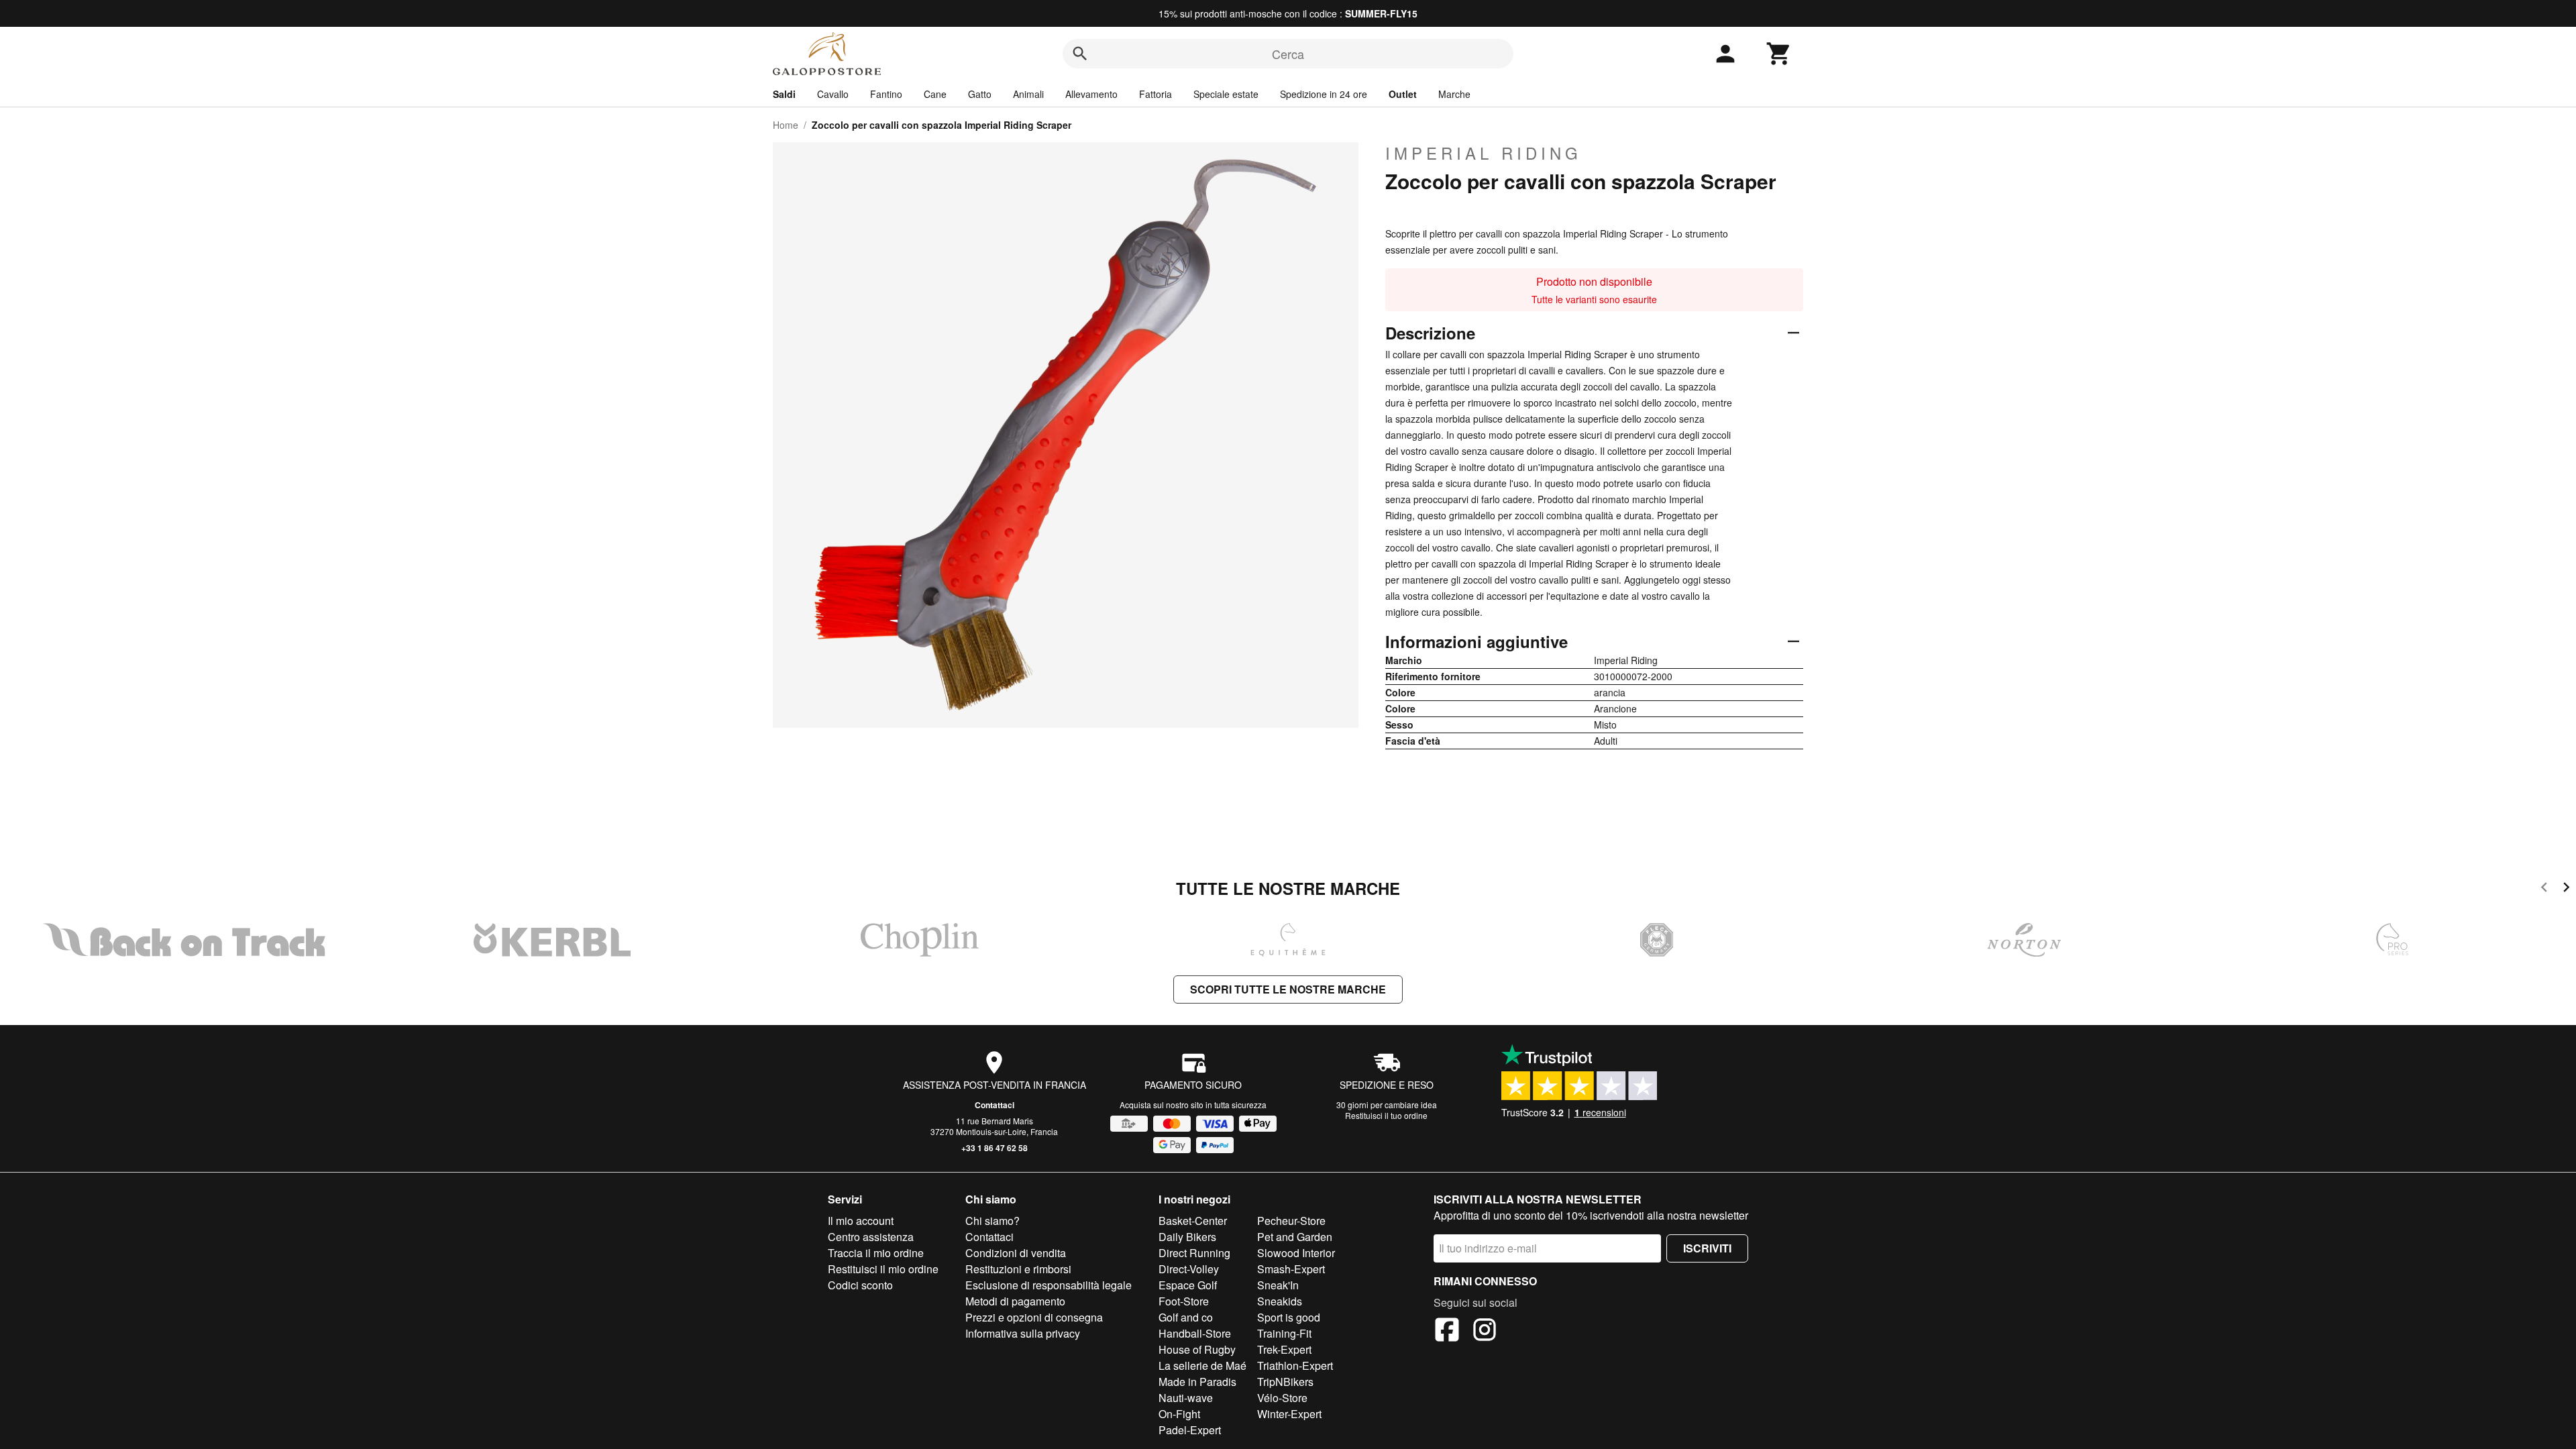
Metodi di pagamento (1015, 1301)
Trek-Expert (1284, 1349)
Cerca (1288, 54)
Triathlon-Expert (1295, 1365)
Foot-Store (1184, 1301)
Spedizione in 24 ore (1324, 94)
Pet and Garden (1295, 1237)
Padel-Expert (1190, 1430)
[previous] (2544, 889)
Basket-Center (1193, 1221)
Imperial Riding (1484, 153)
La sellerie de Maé (1202, 1365)
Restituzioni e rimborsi (1018, 1269)
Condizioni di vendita (1016, 1253)
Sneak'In (1278, 1285)
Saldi (784, 94)
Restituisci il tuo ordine (1386, 1115)
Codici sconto (860, 1285)
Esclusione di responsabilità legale (1049, 1285)
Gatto (980, 94)
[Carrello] (1779, 54)
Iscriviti (1707, 1248)
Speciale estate (1226, 94)
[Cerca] (1080, 54)
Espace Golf (1188, 1285)
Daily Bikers (1187, 1237)
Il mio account (861, 1221)
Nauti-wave (1186, 1398)
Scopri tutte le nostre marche (1288, 989)
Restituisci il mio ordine (883, 1269)
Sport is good (1289, 1317)
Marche (1454, 94)
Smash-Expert (1291, 1269)
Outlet (1403, 94)
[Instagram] (1485, 1332)
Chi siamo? (992, 1221)
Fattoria (1156, 94)
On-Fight (1179, 1414)
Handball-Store (1195, 1333)
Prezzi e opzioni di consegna (1034, 1317)
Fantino (886, 94)
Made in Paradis (1197, 1382)
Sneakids (1280, 1301)
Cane (935, 94)
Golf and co (1186, 1317)
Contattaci (995, 1105)
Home (786, 125)
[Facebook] (1447, 1332)
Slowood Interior (1296, 1253)
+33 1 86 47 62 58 (995, 1148)
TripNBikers (1285, 1382)
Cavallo (833, 94)
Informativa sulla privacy (1023, 1333)
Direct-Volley (1189, 1269)
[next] (2566, 889)
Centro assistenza (871, 1237)
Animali (1028, 94)
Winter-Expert (1289, 1414)
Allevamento (1091, 94)
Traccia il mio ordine (876, 1253)
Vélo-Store (1282, 1398)
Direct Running (1194, 1253)
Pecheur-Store (1291, 1221)
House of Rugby (1197, 1349)
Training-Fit (1284, 1333)
